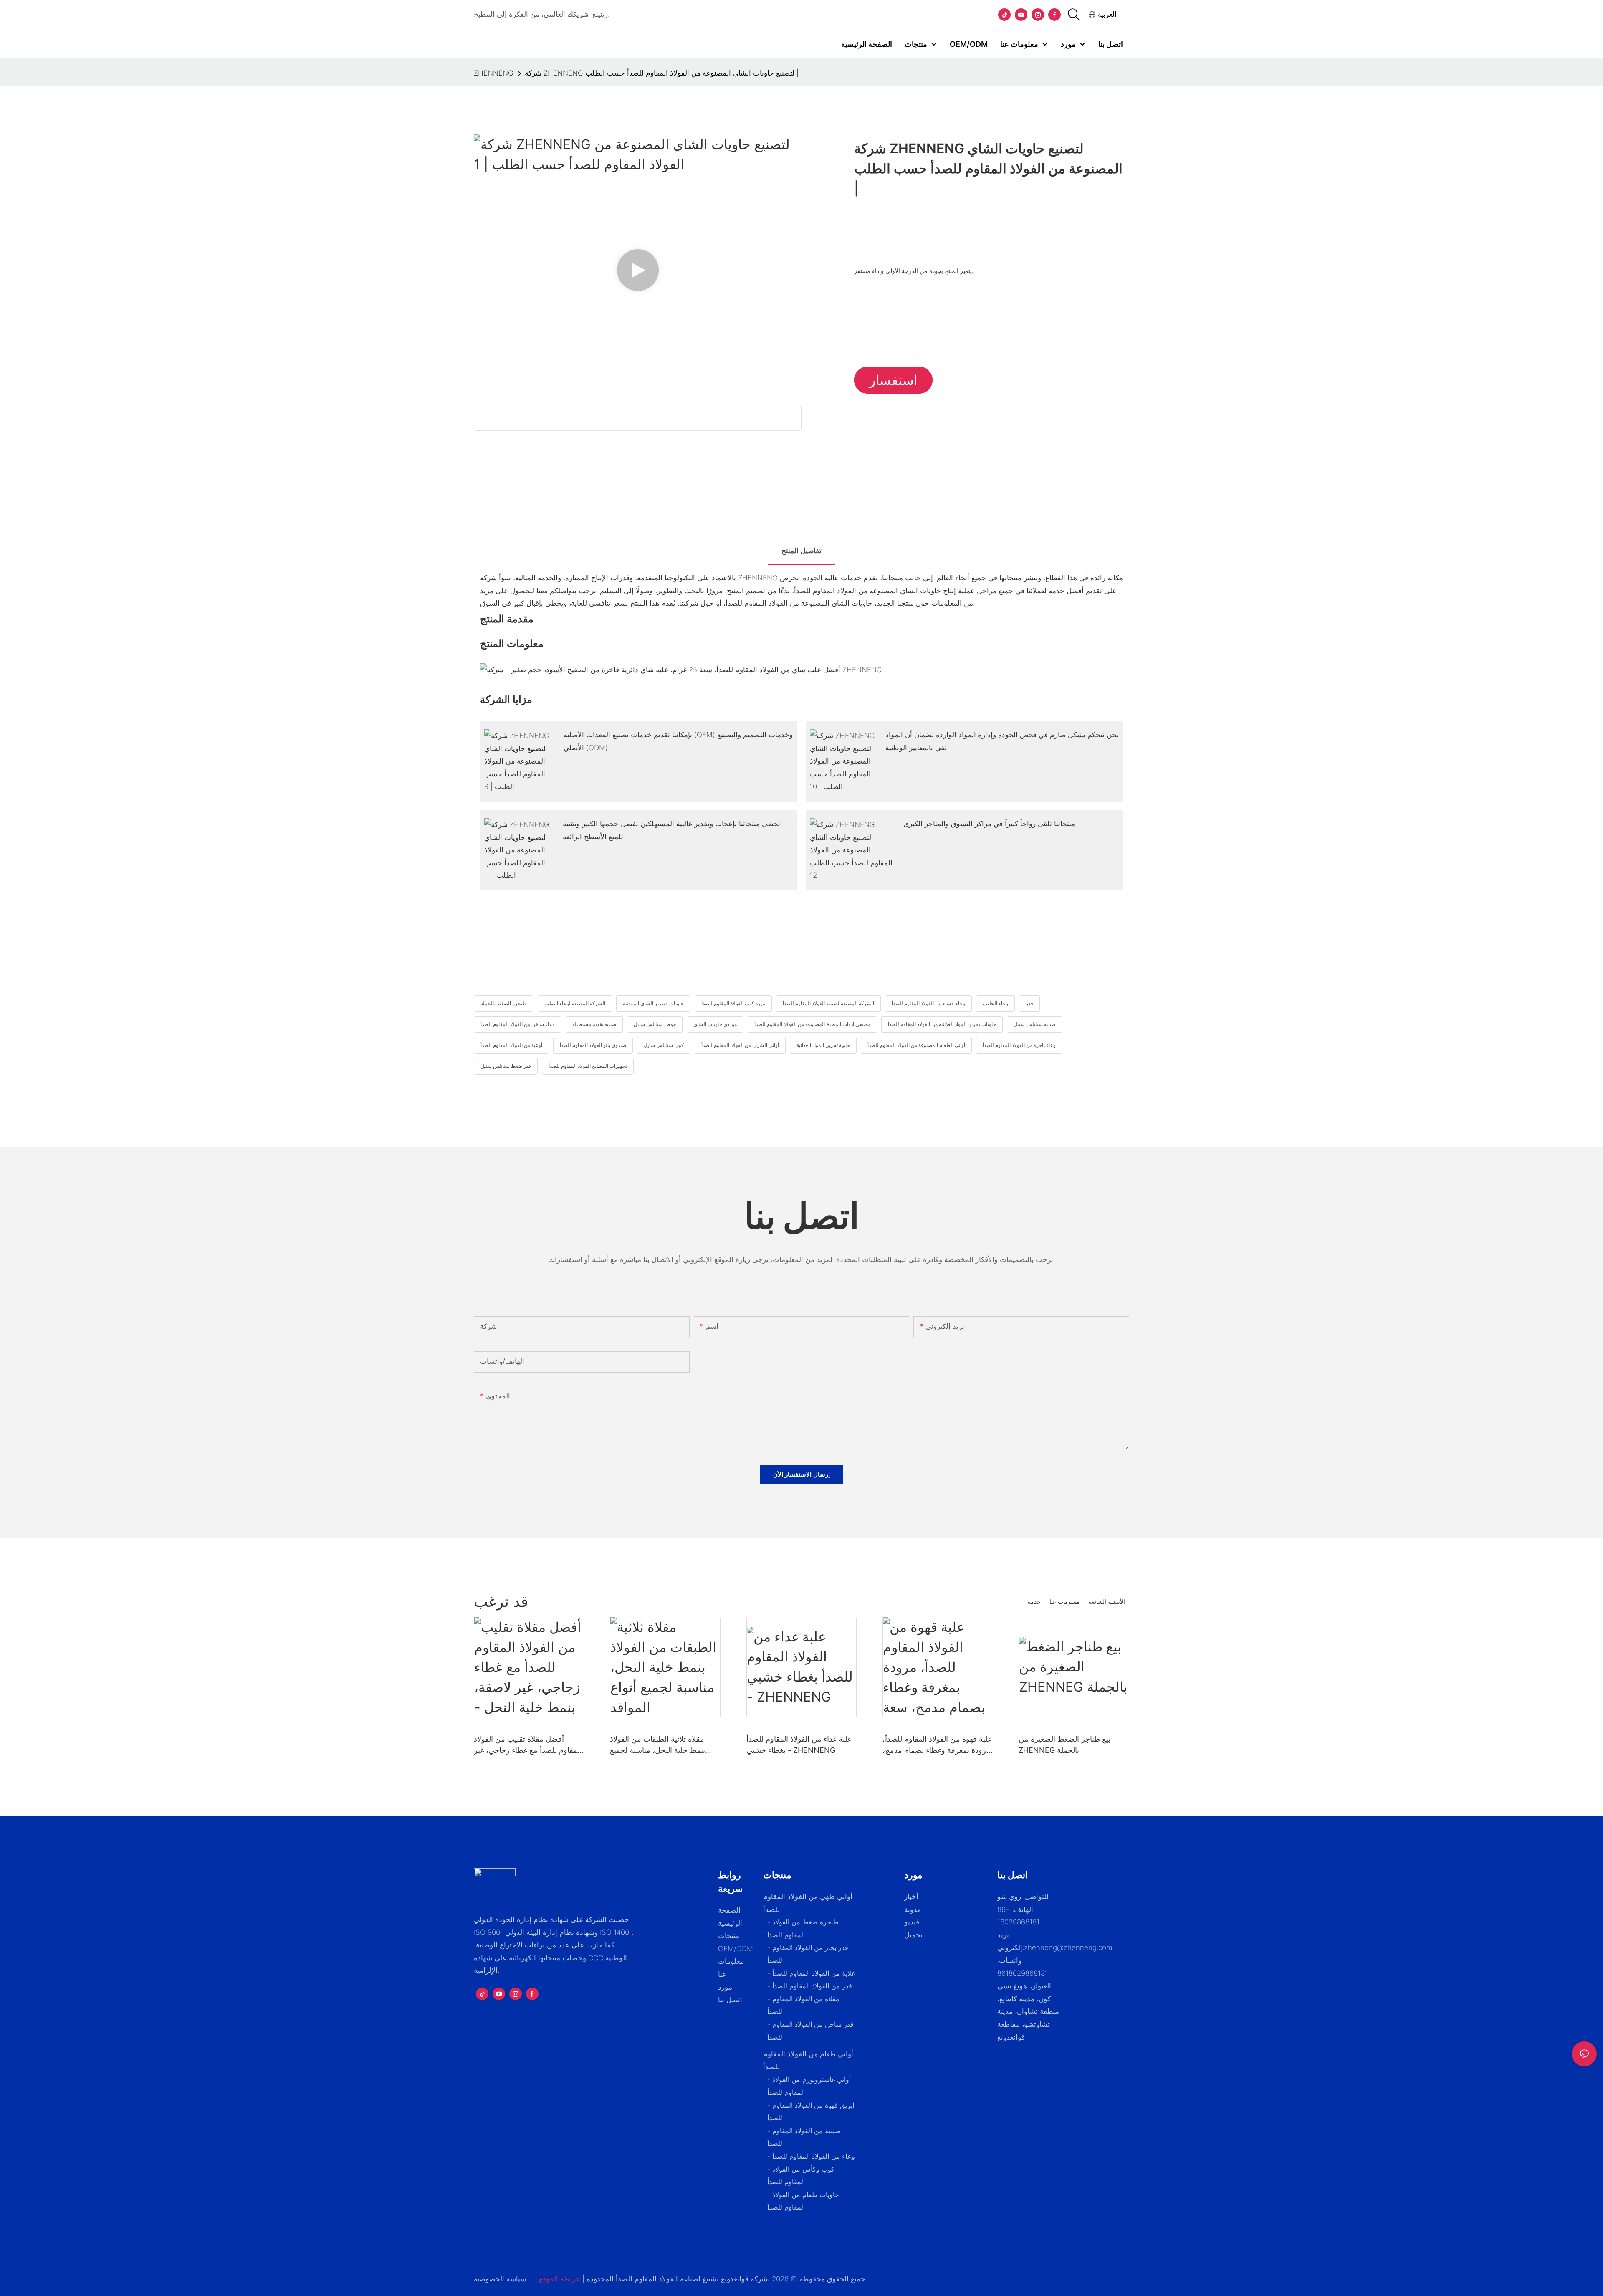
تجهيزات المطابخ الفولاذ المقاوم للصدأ (588, 1066)
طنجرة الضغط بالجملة (504, 1003)
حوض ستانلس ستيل (655, 1024)
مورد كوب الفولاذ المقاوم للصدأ (733, 1003)
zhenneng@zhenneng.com (1068, 1947)
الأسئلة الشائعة (1107, 1602)
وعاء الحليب (995, 1003)
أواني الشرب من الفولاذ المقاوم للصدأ (740, 1045)
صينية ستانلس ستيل (1035, 1024)
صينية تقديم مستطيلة (594, 1024)
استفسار (893, 380)
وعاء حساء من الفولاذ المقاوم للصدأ (928, 1003)
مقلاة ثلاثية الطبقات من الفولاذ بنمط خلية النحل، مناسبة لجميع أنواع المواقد (657, 1745)
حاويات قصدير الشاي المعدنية (653, 1003)
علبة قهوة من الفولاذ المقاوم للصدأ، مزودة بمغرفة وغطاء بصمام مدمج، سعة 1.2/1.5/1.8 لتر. (937, 1745)
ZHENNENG (494, 73)
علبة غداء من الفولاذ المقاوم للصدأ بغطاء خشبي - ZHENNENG (799, 1745)
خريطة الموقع (560, 2279)
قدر (1029, 1003)
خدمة (1034, 1602)
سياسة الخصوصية (500, 2279)
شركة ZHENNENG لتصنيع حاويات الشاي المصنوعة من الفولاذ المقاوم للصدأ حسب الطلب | (662, 73)
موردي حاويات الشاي (715, 1024)
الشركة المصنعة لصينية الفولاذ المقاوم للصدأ (828, 1003)
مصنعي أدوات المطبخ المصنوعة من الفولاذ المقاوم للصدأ (812, 1024)
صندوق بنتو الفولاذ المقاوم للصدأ (593, 1045)
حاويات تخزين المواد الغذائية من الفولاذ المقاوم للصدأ (942, 1024)
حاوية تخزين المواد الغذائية (823, 1045)
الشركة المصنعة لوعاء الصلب (575, 1003)
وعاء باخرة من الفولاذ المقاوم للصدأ (1019, 1045)
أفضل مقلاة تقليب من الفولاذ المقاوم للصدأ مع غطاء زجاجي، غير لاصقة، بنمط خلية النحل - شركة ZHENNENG (528, 1745)
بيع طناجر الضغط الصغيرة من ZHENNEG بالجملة (1064, 1745)
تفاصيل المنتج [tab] (801, 551)
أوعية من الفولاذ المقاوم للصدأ (511, 1045)
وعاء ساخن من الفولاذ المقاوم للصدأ (518, 1024)
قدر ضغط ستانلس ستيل (506, 1066)
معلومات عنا (1064, 1602)
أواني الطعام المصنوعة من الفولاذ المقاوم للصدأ (916, 1045)
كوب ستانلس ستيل (664, 1045)
